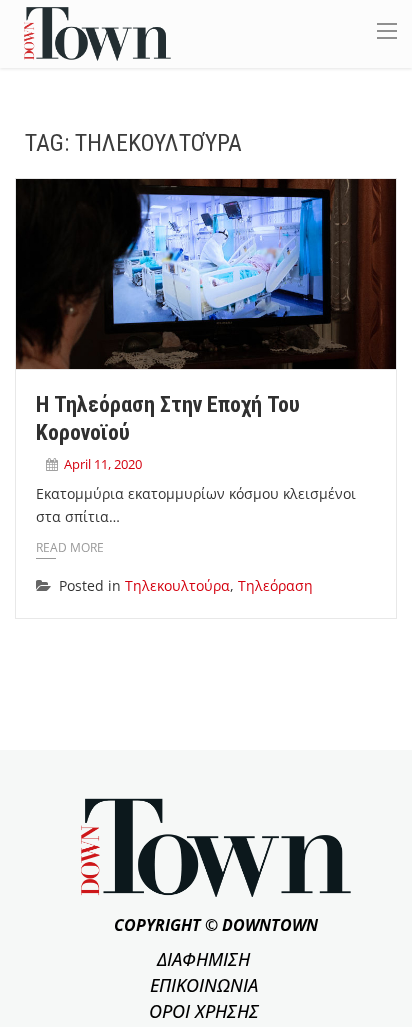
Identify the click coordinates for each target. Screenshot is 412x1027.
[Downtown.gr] (97, 32)
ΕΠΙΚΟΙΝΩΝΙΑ (204, 985)
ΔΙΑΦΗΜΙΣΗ (203, 959)
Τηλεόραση (275, 585)
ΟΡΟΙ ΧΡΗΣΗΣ (204, 1011)
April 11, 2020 (103, 464)
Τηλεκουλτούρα (177, 585)
